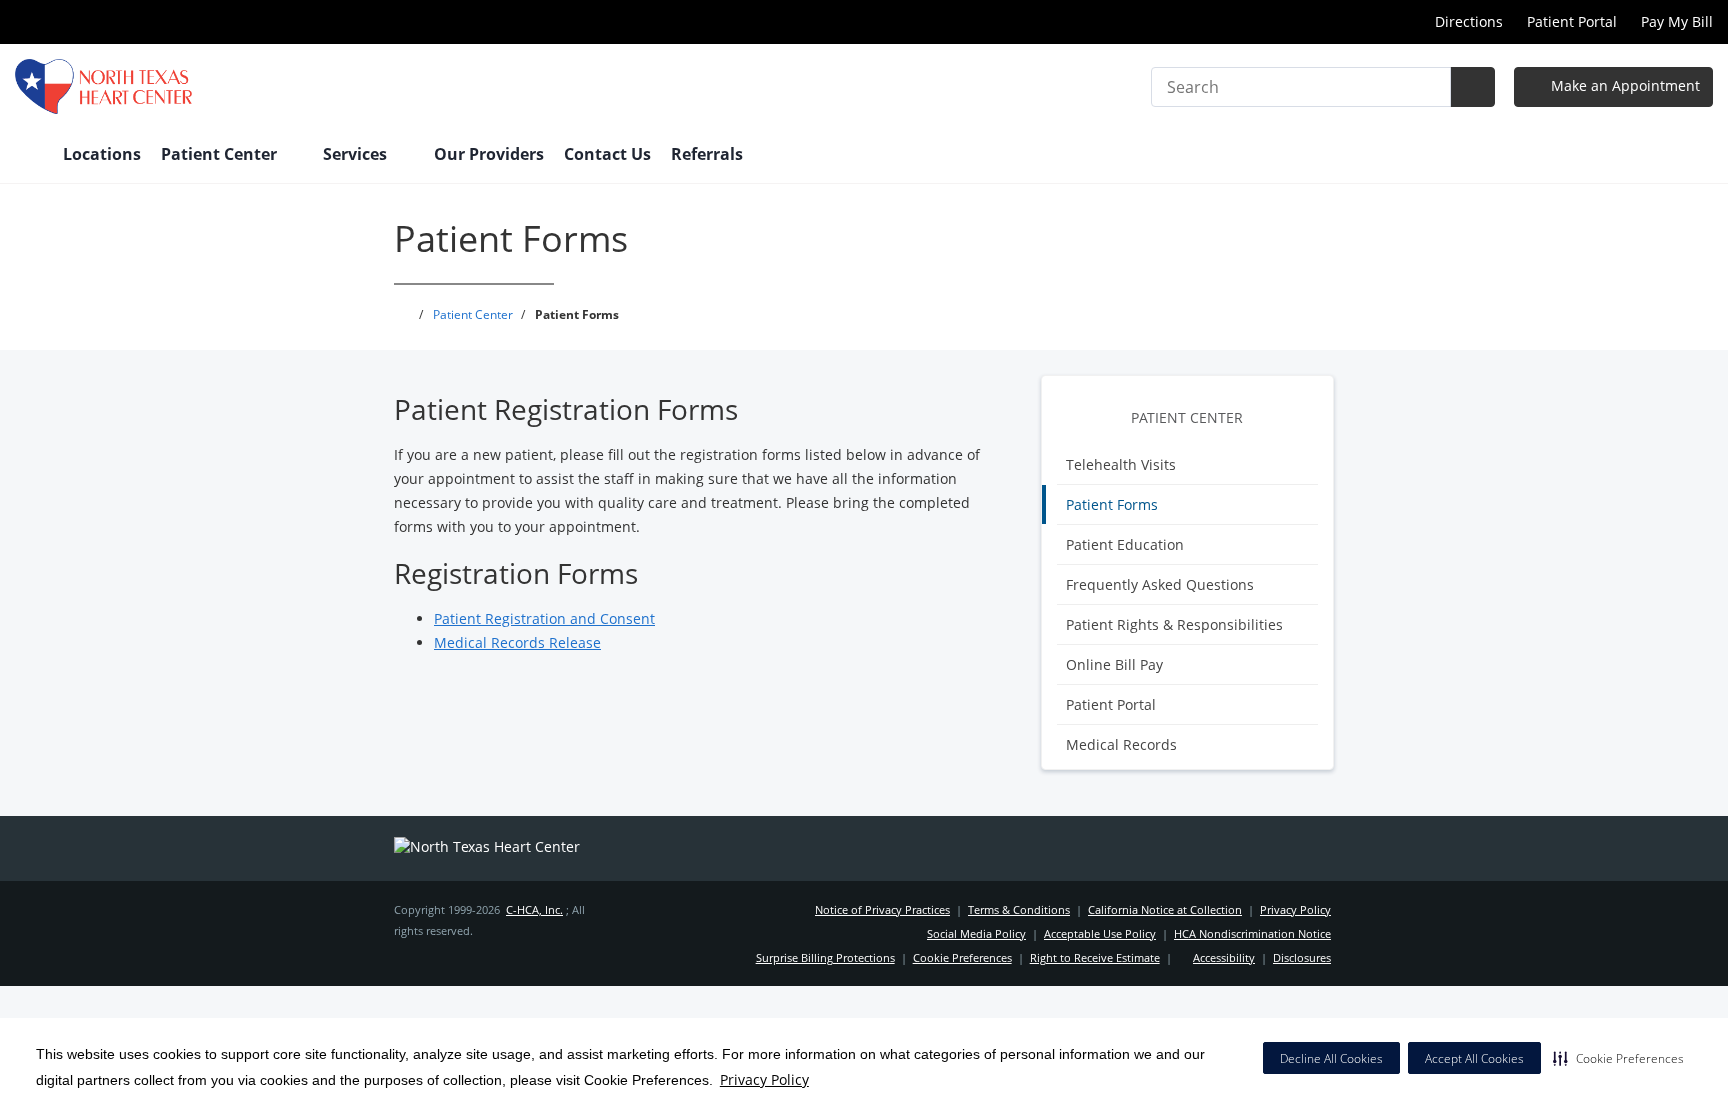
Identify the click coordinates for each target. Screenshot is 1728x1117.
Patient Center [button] (221, 154)
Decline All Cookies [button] (1331, 1058)
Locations (102, 154)
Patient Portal (1572, 21)
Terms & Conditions (1019, 909)
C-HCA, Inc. (534, 909)
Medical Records (1121, 744)
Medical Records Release (517, 642)
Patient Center (1187, 417)
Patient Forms (1112, 504)
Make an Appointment (1623, 85)
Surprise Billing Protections (825, 957)
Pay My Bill (1677, 21)
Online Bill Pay (1114, 664)
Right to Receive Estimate (1095, 957)
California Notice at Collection (1165, 909)
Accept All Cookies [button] (1474, 1058)
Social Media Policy (976, 933)
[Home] (29, 156)
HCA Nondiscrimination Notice (1252, 933)
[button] (1618, 1058)
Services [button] (357, 154)
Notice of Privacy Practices (882, 909)
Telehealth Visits (1121, 464)
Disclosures (1302, 957)
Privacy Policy (764, 1079)
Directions (1469, 21)
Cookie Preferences (962, 957)
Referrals (707, 154)
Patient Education (1125, 544)
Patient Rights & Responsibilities (1174, 624)
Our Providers (489, 154)
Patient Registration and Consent (544, 618)
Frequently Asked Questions (1160, 584)
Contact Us (607, 154)
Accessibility (1224, 957)
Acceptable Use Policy (1100, 933)
